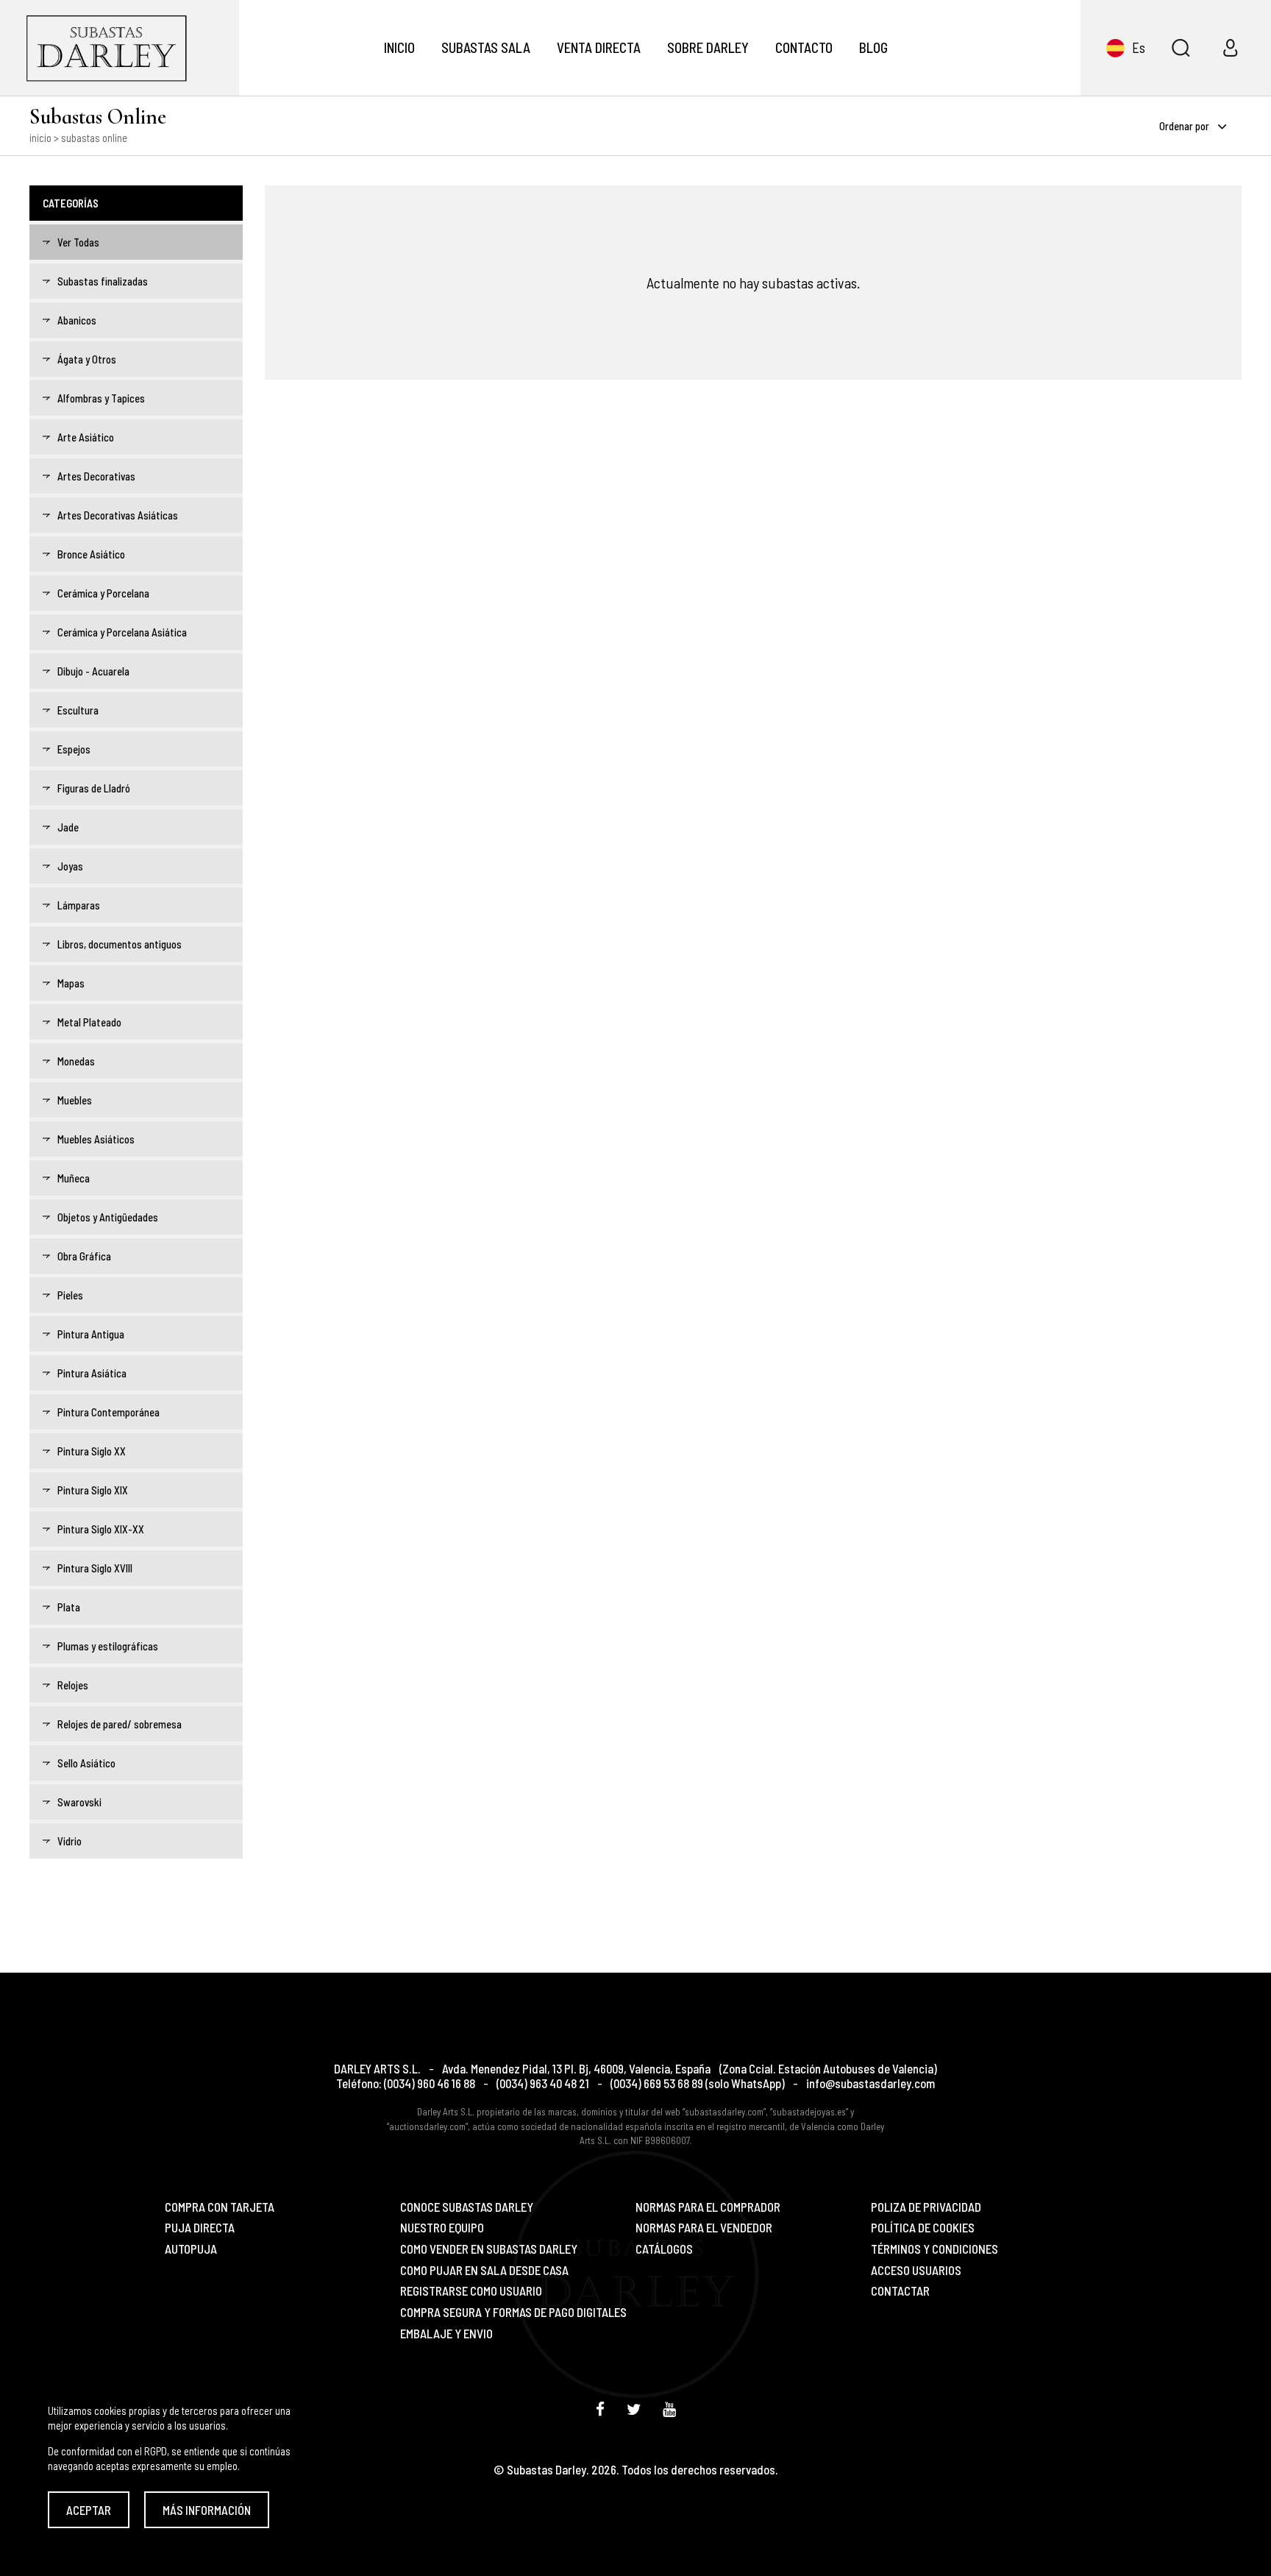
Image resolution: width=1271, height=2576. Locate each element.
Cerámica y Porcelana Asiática (122, 632)
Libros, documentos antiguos (120, 944)
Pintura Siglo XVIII (95, 1568)
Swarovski (79, 1802)
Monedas (76, 1061)
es (1139, 47)
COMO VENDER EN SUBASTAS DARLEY (489, 2249)
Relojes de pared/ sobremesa (120, 1724)
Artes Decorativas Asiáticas (118, 515)
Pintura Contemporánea (108, 1412)
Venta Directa (599, 47)
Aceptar (89, 2510)
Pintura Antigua (91, 1334)
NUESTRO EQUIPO (442, 2228)
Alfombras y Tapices (101, 398)
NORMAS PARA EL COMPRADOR (708, 2207)
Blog (873, 47)
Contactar (900, 2291)
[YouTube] (669, 2409)
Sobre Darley (708, 47)
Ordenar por (1185, 126)
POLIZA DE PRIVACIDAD (926, 2207)
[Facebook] (600, 2409)
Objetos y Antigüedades (108, 1217)
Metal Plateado (89, 1022)
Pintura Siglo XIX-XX (101, 1529)
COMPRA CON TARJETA (220, 2207)
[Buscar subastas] (1181, 48)
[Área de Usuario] (1231, 48)
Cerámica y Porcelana (103, 593)
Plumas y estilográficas (108, 1646)
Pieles (70, 1295)
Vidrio (70, 1841)
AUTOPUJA (191, 2249)
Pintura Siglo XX (92, 1451)
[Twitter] (634, 2409)
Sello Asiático (86, 1763)
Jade (68, 827)
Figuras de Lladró (94, 788)
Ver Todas (78, 242)
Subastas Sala (486, 47)
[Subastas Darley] (120, 48)
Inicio (399, 47)
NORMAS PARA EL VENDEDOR (704, 2228)
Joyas (70, 866)
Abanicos (77, 320)
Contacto (804, 47)
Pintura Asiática (92, 1373)
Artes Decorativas (96, 476)
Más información (207, 2510)
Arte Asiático (86, 437)
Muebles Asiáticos (96, 1139)
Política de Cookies (923, 2228)
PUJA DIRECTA (200, 2228)
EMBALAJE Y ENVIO (446, 2334)
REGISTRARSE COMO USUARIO (471, 2291)
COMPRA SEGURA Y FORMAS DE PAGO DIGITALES (513, 2312)
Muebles (75, 1100)
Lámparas (79, 905)
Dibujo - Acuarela (93, 671)
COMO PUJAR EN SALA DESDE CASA (484, 2270)
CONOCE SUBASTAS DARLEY (467, 2207)
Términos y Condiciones (934, 2249)
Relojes (73, 1685)
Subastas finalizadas (103, 281)
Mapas (71, 983)
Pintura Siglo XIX (93, 1490)
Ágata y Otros (87, 359)
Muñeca (74, 1178)
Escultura (78, 710)
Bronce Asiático (91, 554)
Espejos (74, 749)
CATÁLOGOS (664, 2249)
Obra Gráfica (84, 1256)
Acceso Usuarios (916, 2270)
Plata (69, 1607)
